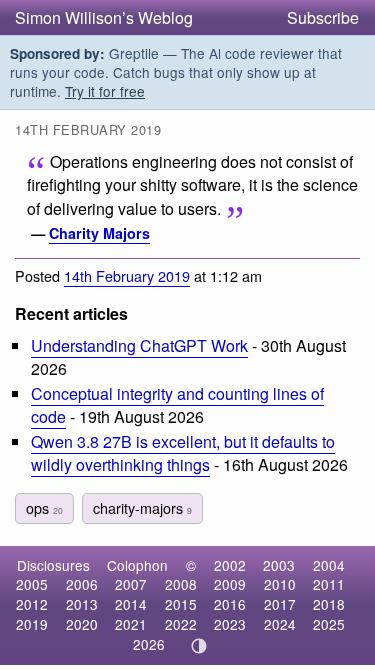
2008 (181, 584)
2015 (181, 604)
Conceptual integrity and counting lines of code (177, 405)
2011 (329, 584)
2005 (32, 584)
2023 (230, 624)
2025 (329, 624)
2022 (181, 624)
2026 (149, 644)
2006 (82, 584)
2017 (280, 604)
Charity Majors (99, 233)
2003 (279, 565)
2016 (230, 604)
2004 (329, 565)
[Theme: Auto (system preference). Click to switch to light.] (198, 646)
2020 (82, 624)
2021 (131, 624)
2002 (230, 565)
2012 (32, 604)
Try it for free (105, 91)
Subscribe (323, 17)
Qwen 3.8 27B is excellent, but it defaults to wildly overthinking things (183, 453)
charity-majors (142, 507)
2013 (82, 604)
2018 (329, 604)
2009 (230, 584)
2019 (32, 624)
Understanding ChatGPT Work (139, 345)
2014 (131, 604)
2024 (280, 624)
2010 (280, 584)
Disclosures (53, 565)
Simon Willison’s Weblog (104, 17)
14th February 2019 (127, 275)
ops (44, 507)
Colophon (137, 565)
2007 (131, 584)
